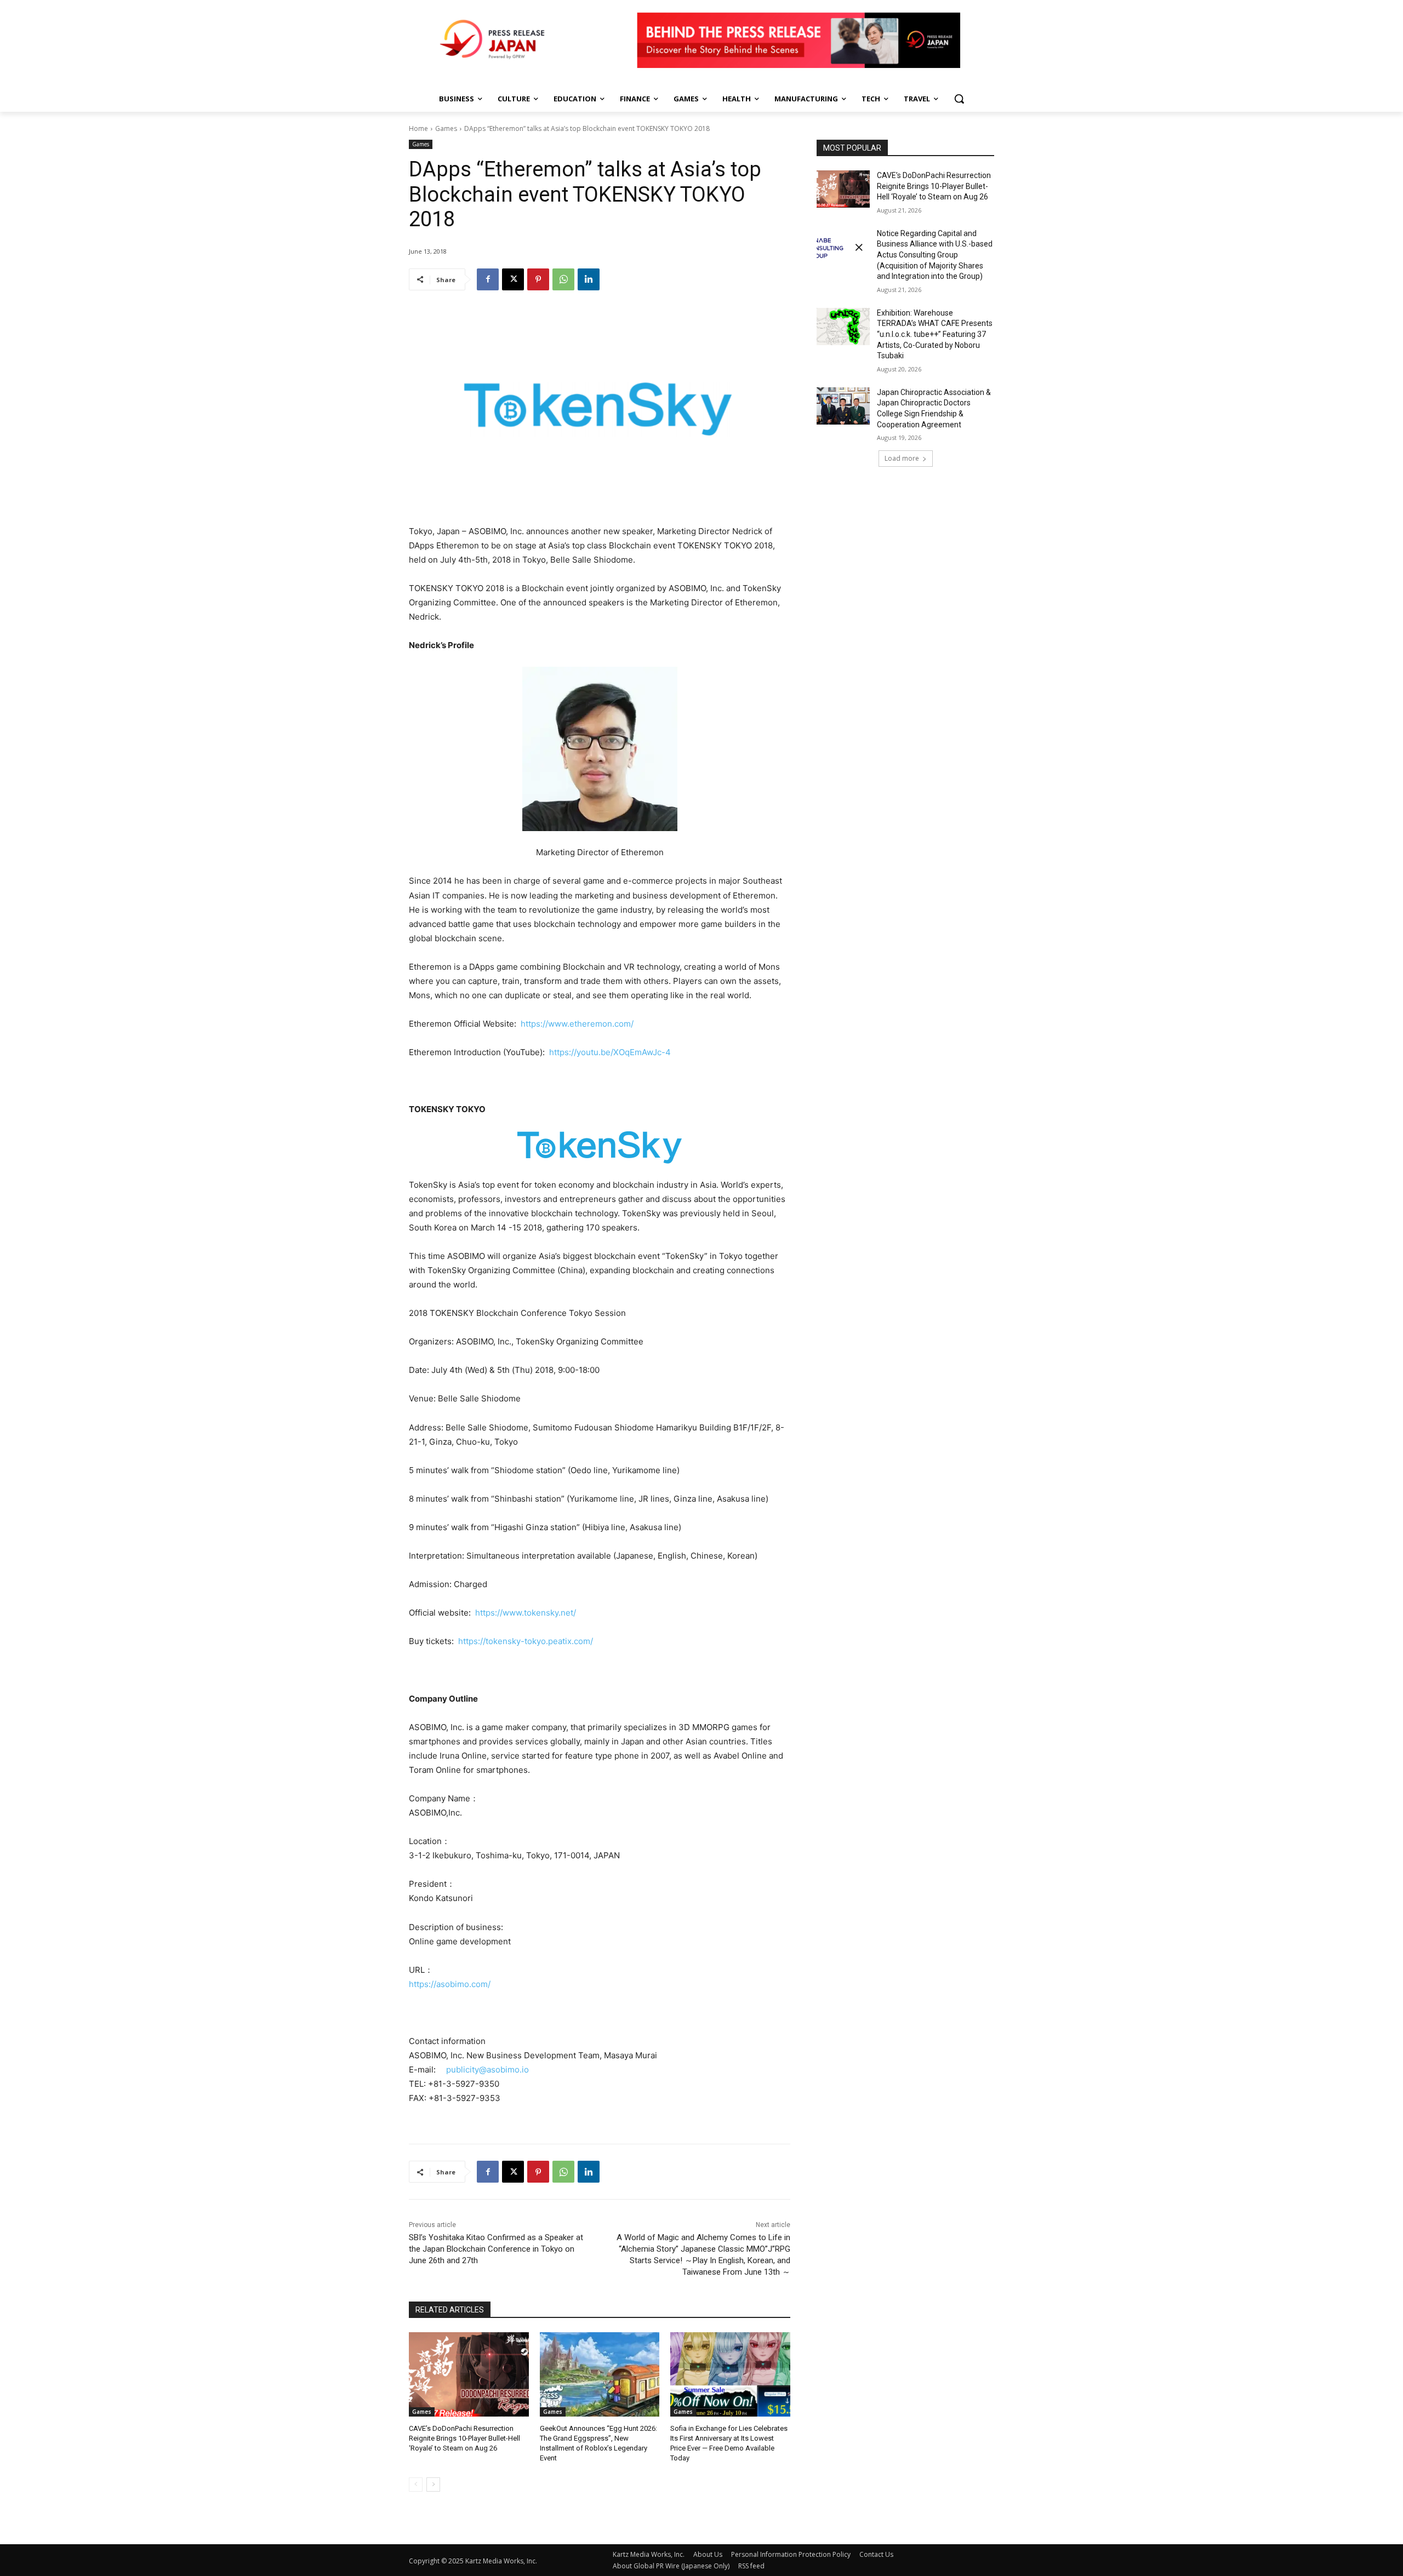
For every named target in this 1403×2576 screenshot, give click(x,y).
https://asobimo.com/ (450, 1984)
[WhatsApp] (563, 279)
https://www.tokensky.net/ (526, 1613)
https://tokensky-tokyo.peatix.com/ (524, 1641)
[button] (959, 99)
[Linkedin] (589, 279)
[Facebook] (488, 279)
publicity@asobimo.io (487, 2070)
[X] (513, 279)
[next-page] (433, 2485)
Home (418, 128)
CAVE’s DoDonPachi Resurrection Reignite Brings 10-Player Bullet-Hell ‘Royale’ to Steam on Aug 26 (464, 2438)
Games (446, 128)
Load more (902, 458)
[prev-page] (416, 2485)
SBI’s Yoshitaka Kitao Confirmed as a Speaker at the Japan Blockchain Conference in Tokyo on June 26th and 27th (496, 2249)
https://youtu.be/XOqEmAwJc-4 (610, 1052)
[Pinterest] (538, 279)
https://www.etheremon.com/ (576, 1024)
